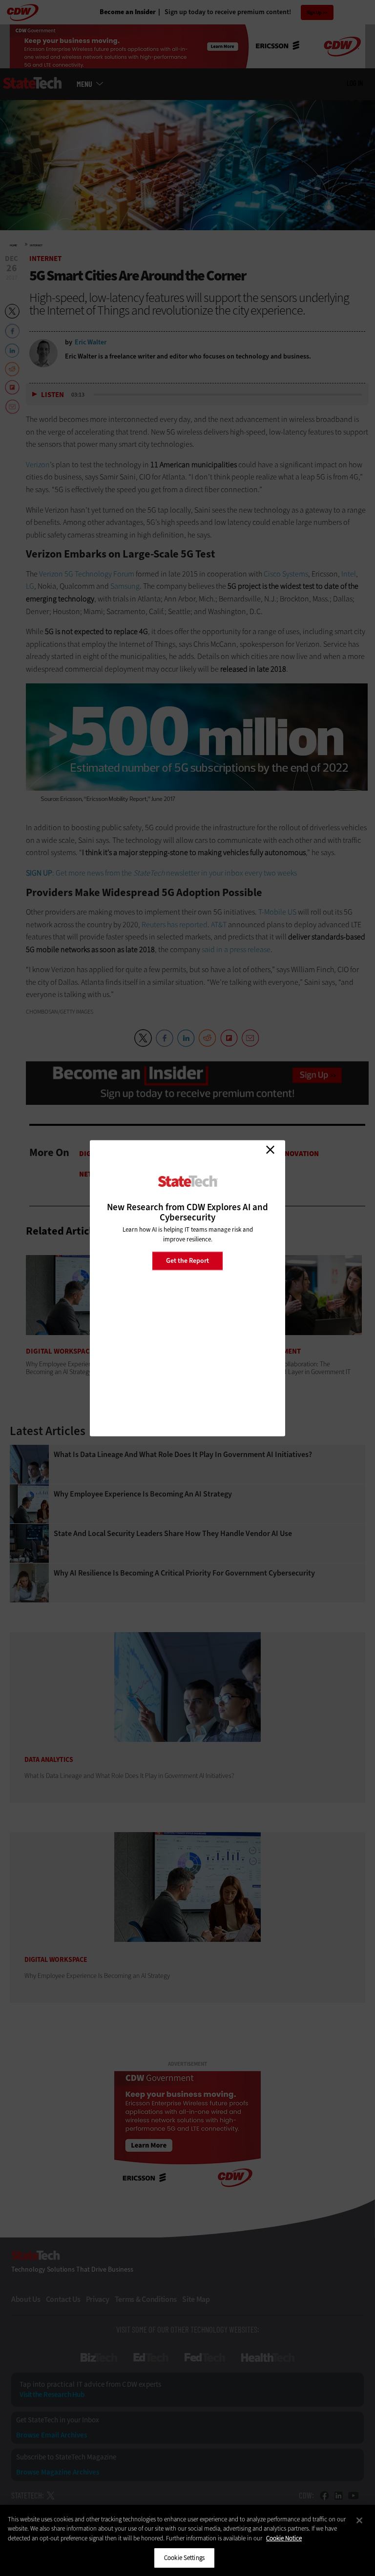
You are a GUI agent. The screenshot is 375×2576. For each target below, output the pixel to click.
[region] (187, 2540)
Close (270, 1150)
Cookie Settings (184, 2558)
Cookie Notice (284, 2538)
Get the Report (187, 1261)
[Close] (359, 2520)
